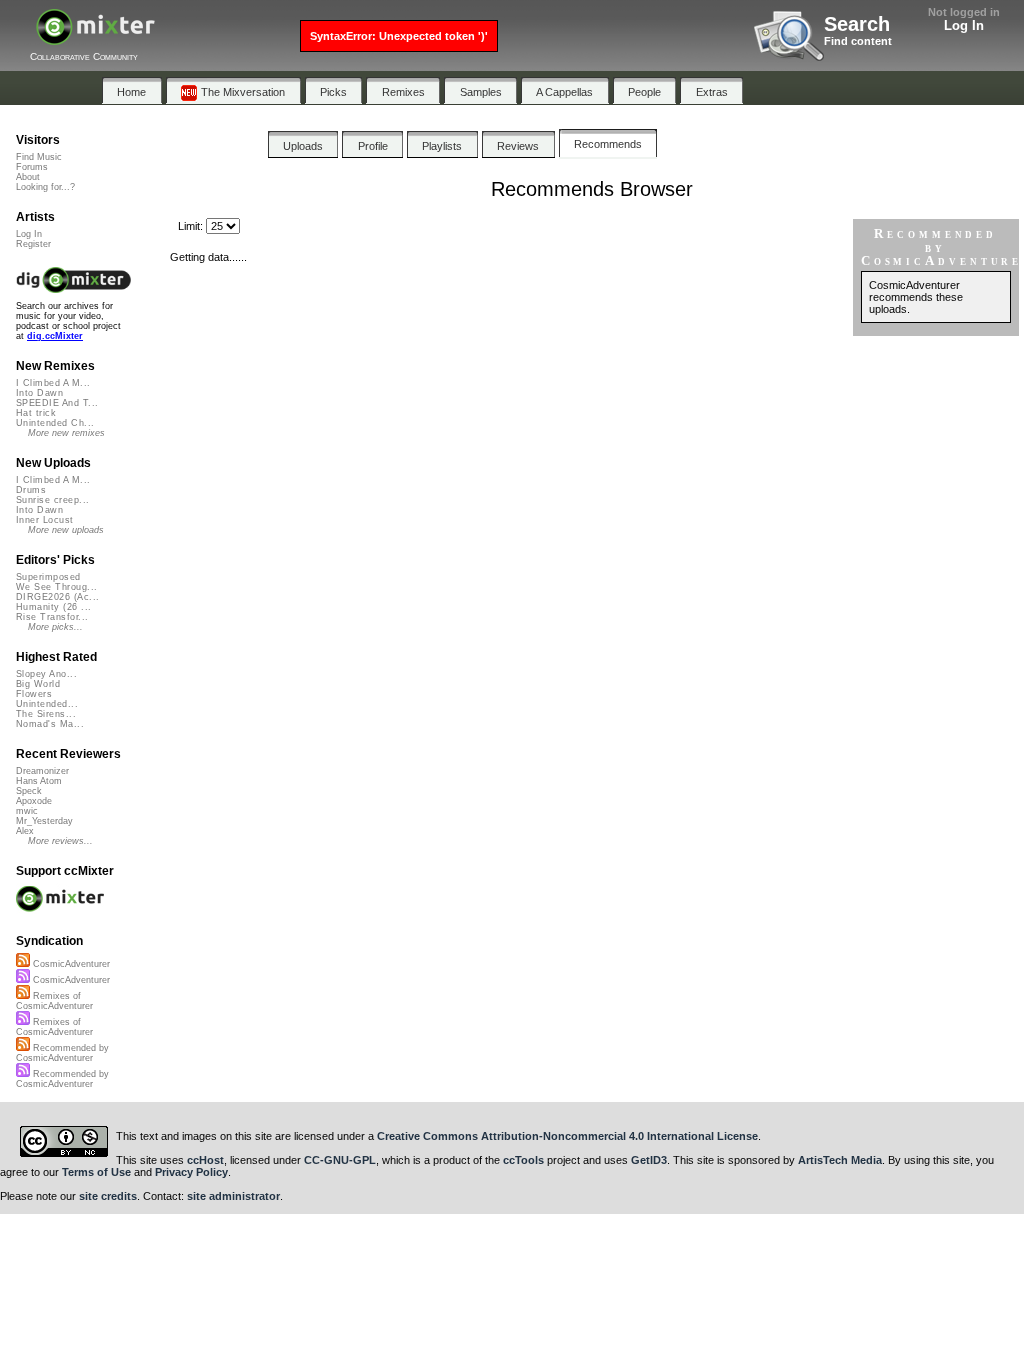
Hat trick (36, 413)
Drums (31, 490)
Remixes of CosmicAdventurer (54, 1001)
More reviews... (60, 841)
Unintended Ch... (55, 423)
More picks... (55, 627)
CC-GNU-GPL (340, 1160)
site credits (108, 1196)
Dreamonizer (42, 771)
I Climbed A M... (53, 383)
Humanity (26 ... (53, 607)
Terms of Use (96, 1172)
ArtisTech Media (840, 1160)
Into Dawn (39, 393)
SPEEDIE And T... (57, 403)
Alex (25, 831)
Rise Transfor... (52, 617)
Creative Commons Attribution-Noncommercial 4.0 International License (567, 1136)
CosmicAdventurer (70, 964)
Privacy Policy (191, 1172)
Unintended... (47, 704)
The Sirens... (46, 714)
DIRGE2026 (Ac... (57, 597)
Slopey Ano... (46, 674)
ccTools (523, 1160)
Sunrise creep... (52, 500)
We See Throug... (56, 587)
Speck (29, 791)
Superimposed (48, 577)
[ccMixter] (95, 37)
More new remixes (66, 433)
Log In (964, 25)
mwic (27, 811)
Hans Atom (39, 781)
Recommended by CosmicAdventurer (62, 1053)
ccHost (205, 1160)
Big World (38, 684)
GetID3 (649, 1160)
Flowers (34, 694)
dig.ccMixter (55, 336)
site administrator (233, 1196)
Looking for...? (45, 187)
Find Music (39, 157)
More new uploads (66, 530)
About (28, 177)
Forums (32, 167)
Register (33, 244)
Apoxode (34, 801)
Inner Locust (45, 520)
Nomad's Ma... (50, 724)
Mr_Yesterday (44, 821)
